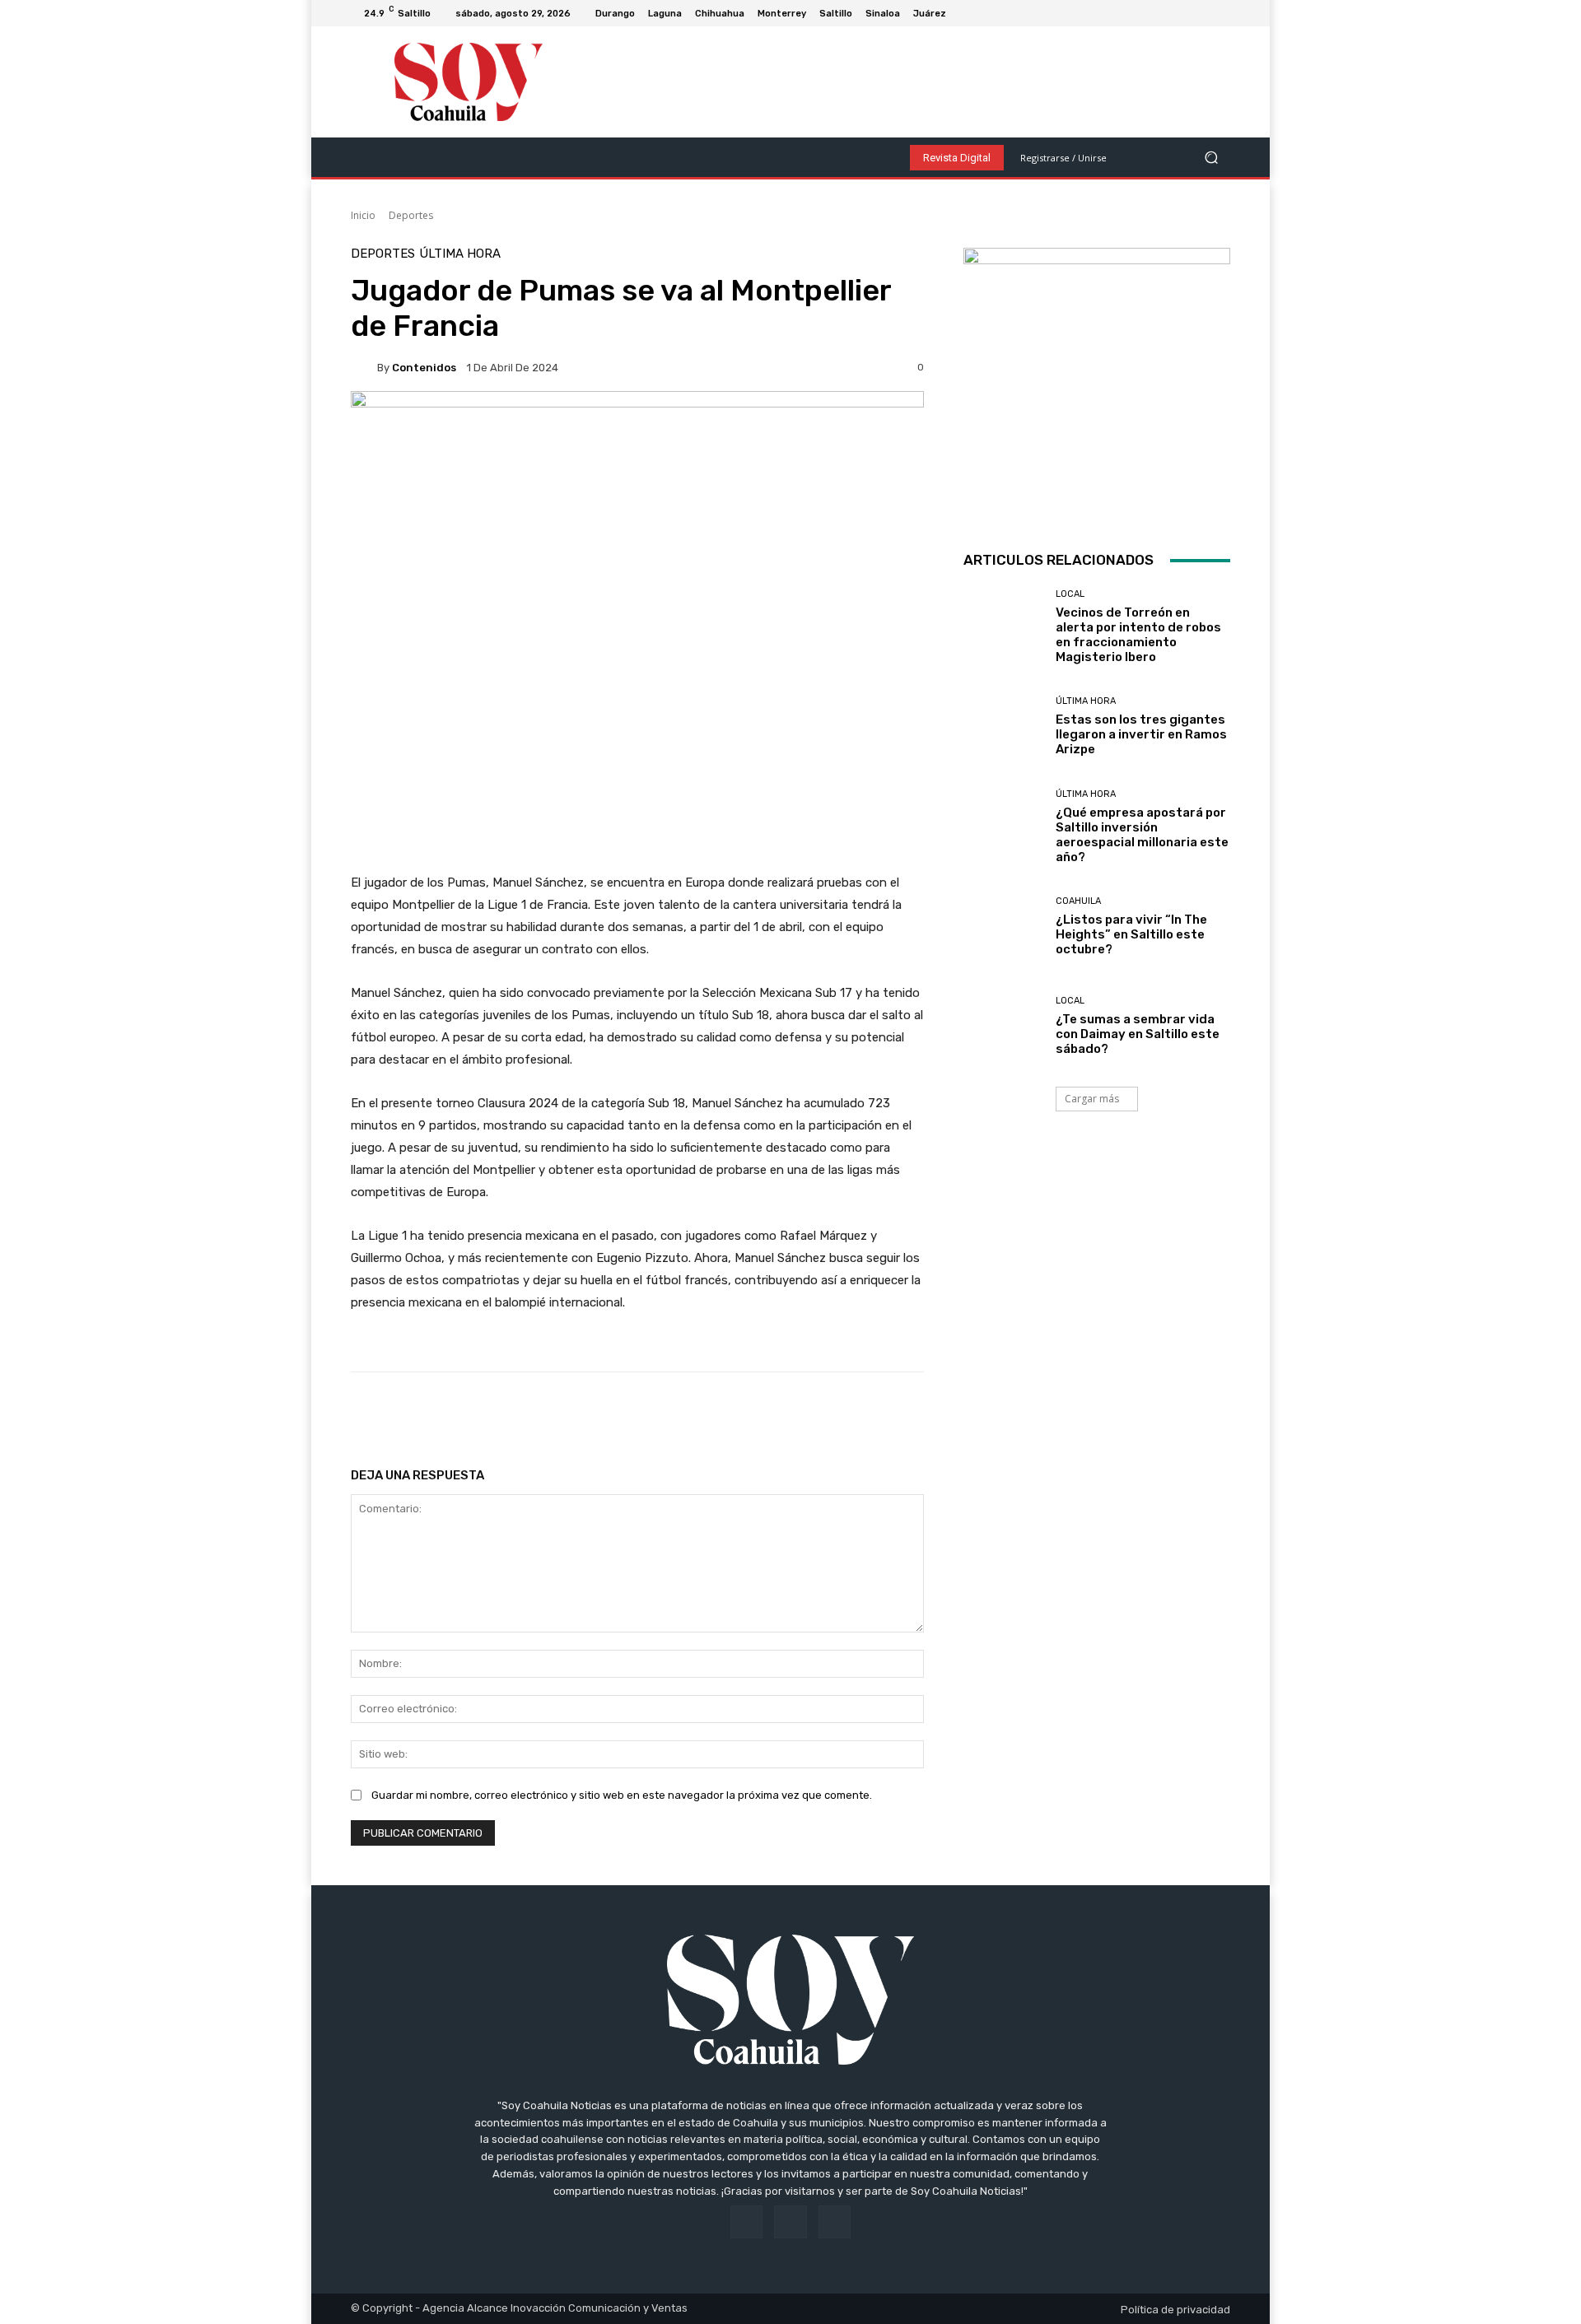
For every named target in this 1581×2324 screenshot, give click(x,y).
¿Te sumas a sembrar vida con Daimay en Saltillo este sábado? (1138, 1034)
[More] (881, 1413)
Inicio (363, 215)
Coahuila (1078, 901)
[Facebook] (1181, 13)
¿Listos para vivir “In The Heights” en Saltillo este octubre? (1131, 934)
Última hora (460, 254)
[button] (1211, 158)
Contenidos (424, 368)
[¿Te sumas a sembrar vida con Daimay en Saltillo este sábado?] (1003, 1026)
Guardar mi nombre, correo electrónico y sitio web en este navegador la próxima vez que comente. (622, 1795)
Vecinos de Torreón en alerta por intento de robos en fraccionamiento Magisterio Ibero (1138, 635)
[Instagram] (1201, 13)
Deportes (411, 215)
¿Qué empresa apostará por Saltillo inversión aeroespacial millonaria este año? (1142, 835)
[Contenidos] (364, 367)
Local (1070, 594)
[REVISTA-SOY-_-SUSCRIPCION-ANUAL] (1097, 381)
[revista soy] (637, 448)
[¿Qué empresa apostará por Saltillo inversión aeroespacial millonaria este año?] (1003, 826)
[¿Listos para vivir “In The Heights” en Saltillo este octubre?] (1003, 927)
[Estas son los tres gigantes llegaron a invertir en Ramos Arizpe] (1003, 727)
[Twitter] (1220, 13)
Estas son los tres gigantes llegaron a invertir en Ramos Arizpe (1141, 734)
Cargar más (1092, 1099)
